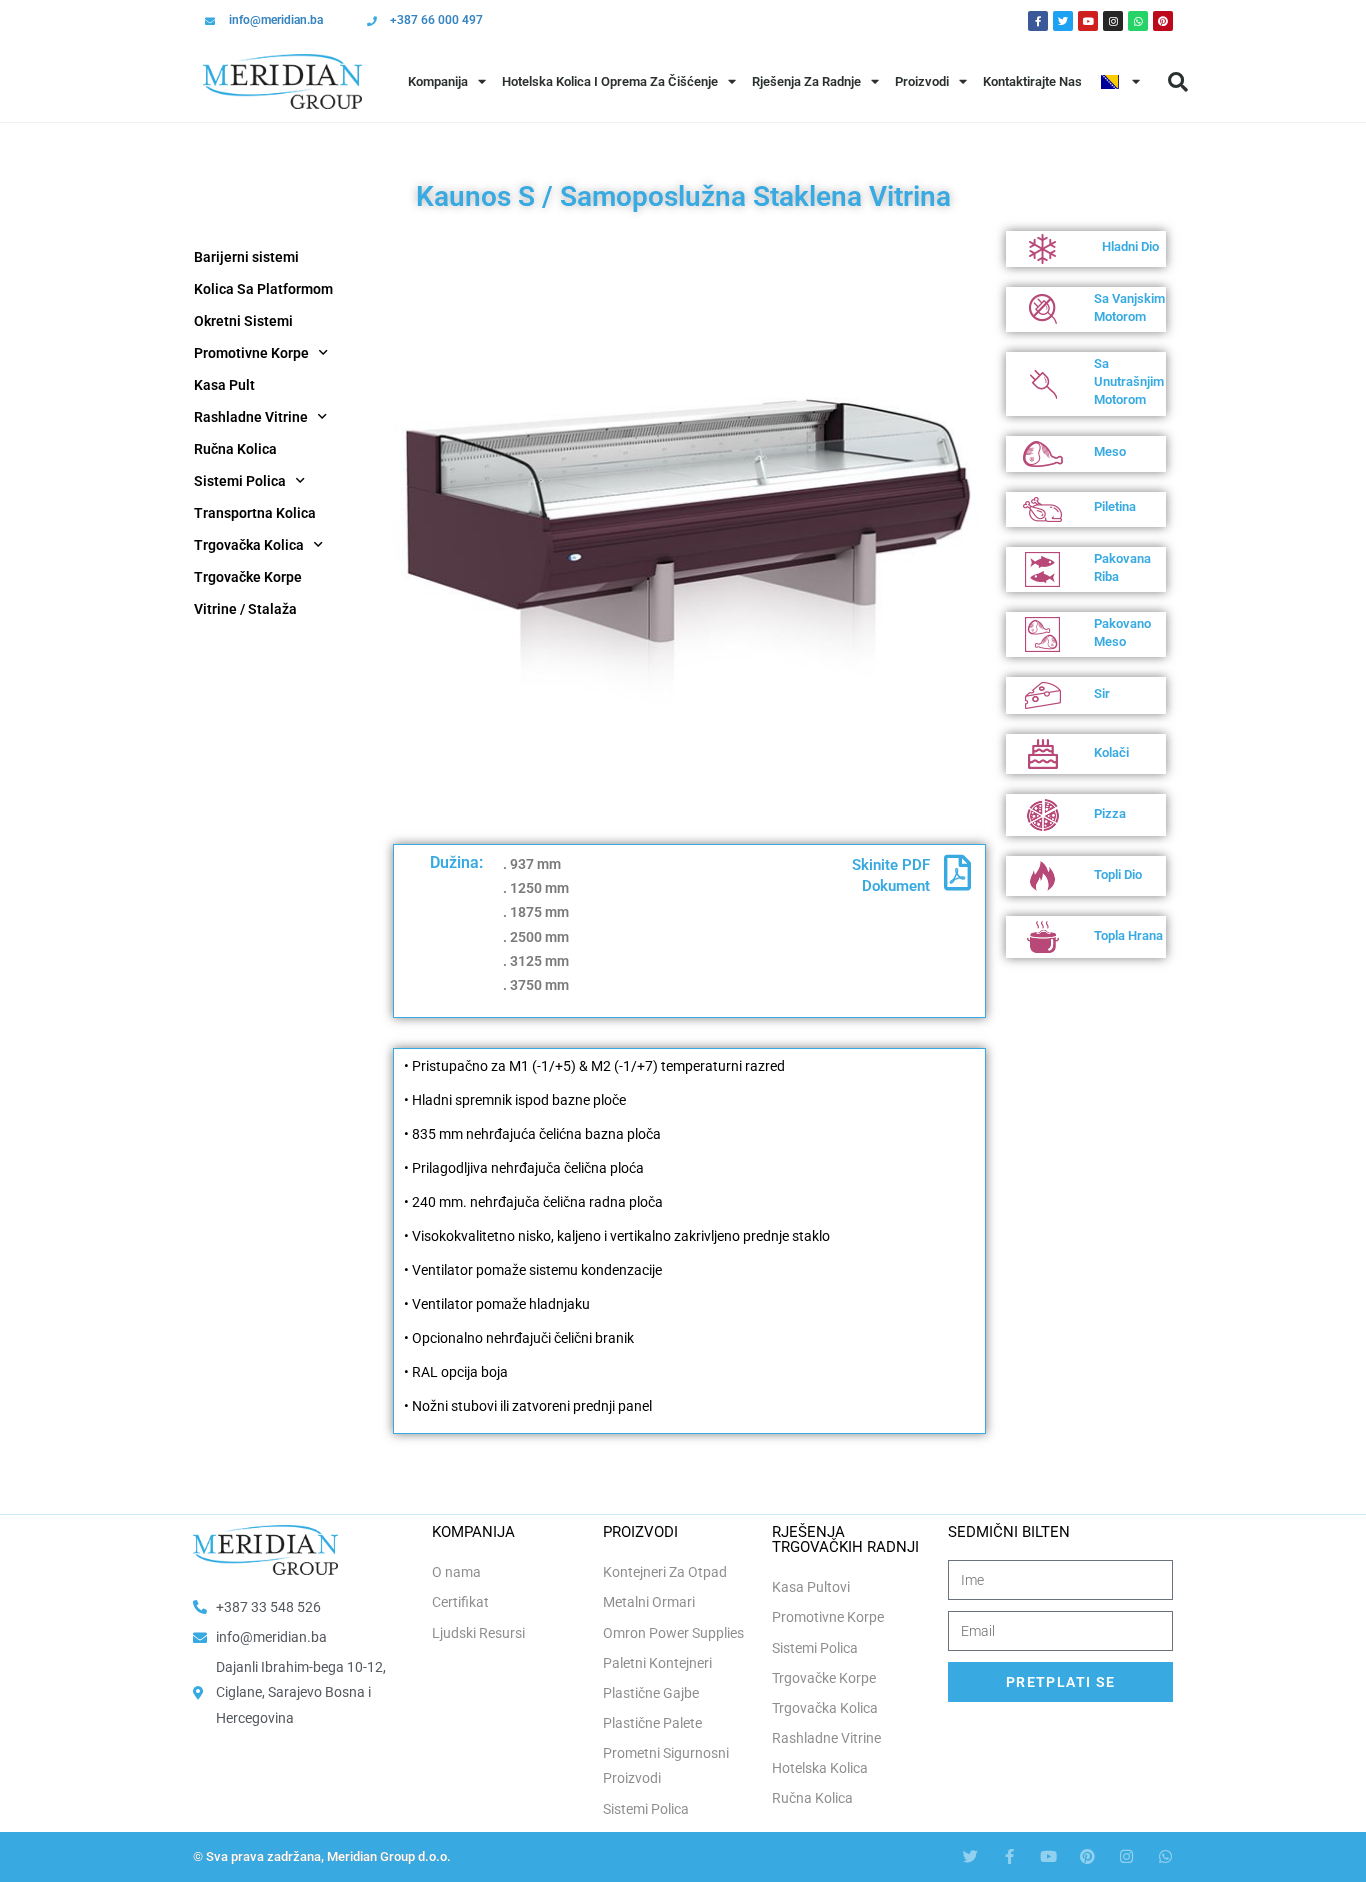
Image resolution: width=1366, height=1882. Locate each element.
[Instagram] (1113, 21)
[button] (1178, 82)
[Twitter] (1063, 21)
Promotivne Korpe (251, 353)
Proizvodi (922, 81)
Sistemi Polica (240, 481)
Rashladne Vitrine (251, 417)
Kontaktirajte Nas (1032, 81)
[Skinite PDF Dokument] (957, 873)
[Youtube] (1088, 21)
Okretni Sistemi (243, 321)
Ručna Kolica (235, 449)
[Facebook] (1038, 21)
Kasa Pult (224, 385)
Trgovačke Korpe (248, 577)
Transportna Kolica (255, 513)
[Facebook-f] (1009, 1856)
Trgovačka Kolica (249, 545)
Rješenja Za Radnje (806, 81)
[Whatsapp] (1138, 21)
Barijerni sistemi (246, 257)
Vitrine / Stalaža (245, 609)
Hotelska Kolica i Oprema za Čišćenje (610, 81)
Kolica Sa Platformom (263, 289)
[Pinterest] (1163, 21)
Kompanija (438, 81)
